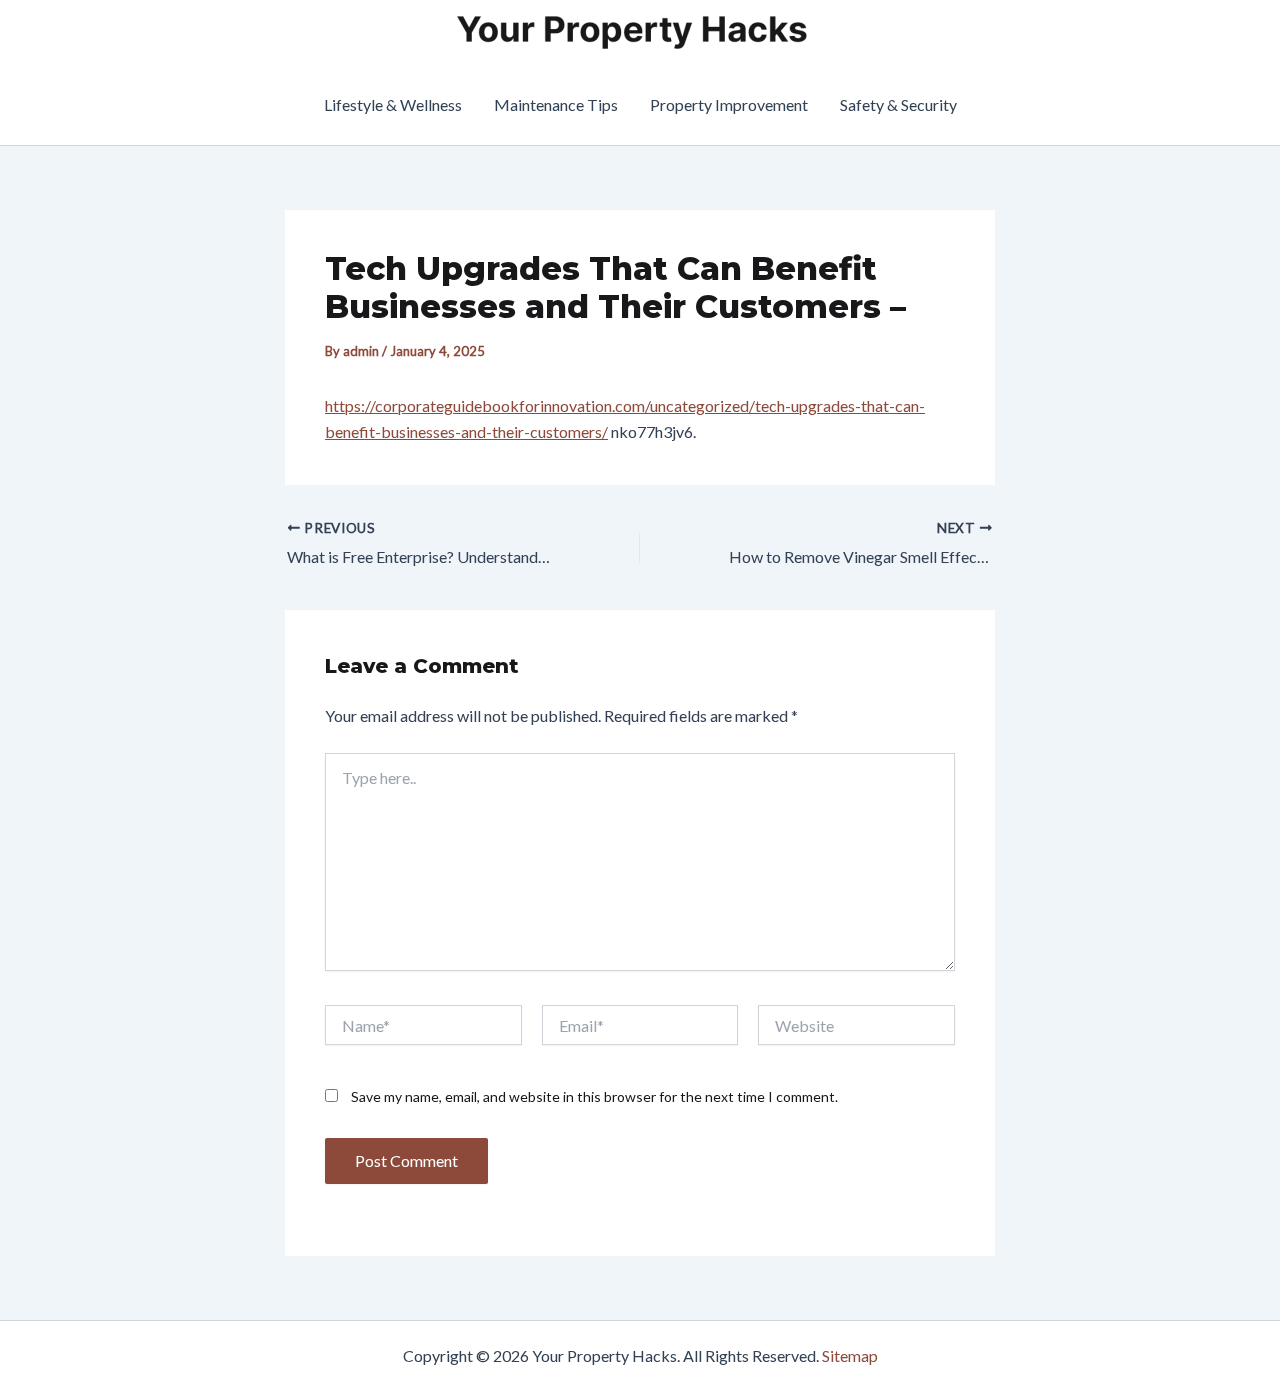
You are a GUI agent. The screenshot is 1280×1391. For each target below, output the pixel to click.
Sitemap (850, 1355)
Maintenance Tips (556, 104)
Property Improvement (729, 104)
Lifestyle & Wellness (393, 104)
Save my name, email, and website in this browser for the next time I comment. (594, 1096)
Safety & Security (898, 104)
